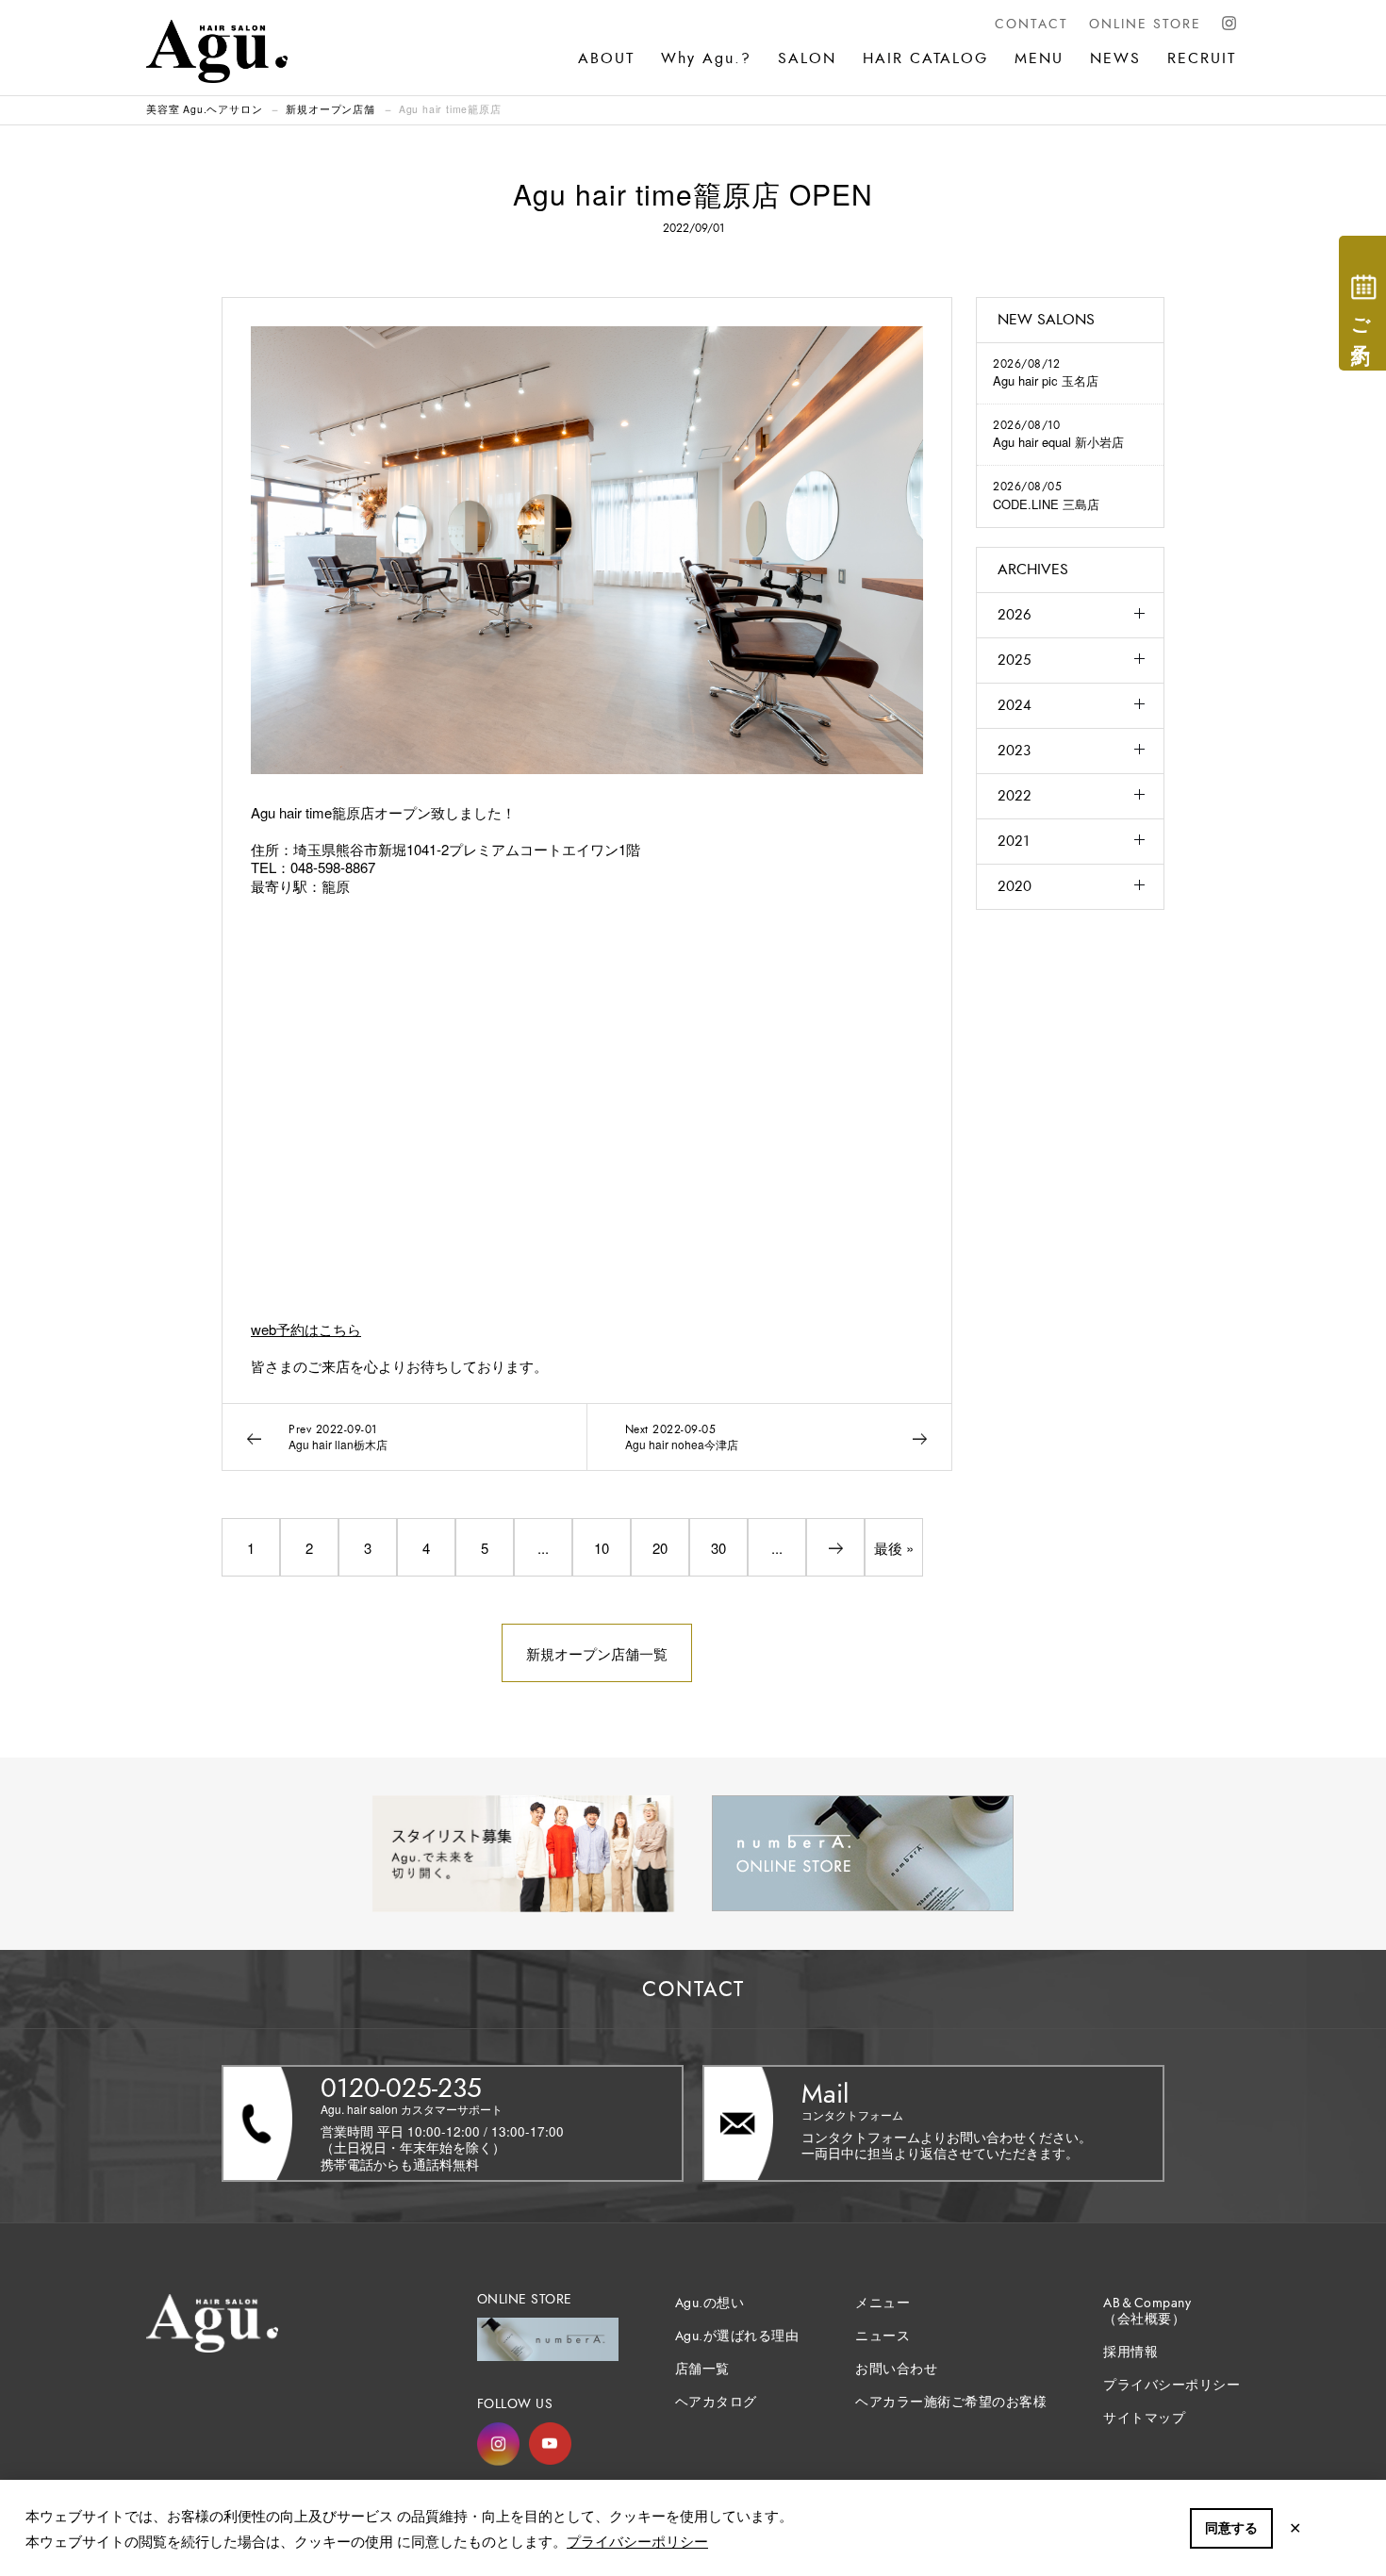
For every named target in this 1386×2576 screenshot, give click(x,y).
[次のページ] (835, 1547)
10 (602, 1548)
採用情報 (1130, 2352)
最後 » (894, 1548)
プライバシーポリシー (637, 2541)
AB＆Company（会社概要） (1147, 2311)
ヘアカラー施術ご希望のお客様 (951, 2402)
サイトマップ (1144, 2418)
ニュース (883, 2336)
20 (660, 1548)
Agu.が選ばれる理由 (737, 2336)
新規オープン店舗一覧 (597, 1653)
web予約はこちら (306, 1329)
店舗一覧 (702, 2369)
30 (718, 1548)
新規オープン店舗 (330, 109)
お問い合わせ (896, 2369)
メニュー (883, 2303)
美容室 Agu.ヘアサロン (204, 109)
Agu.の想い (710, 2303)
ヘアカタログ (716, 2402)
